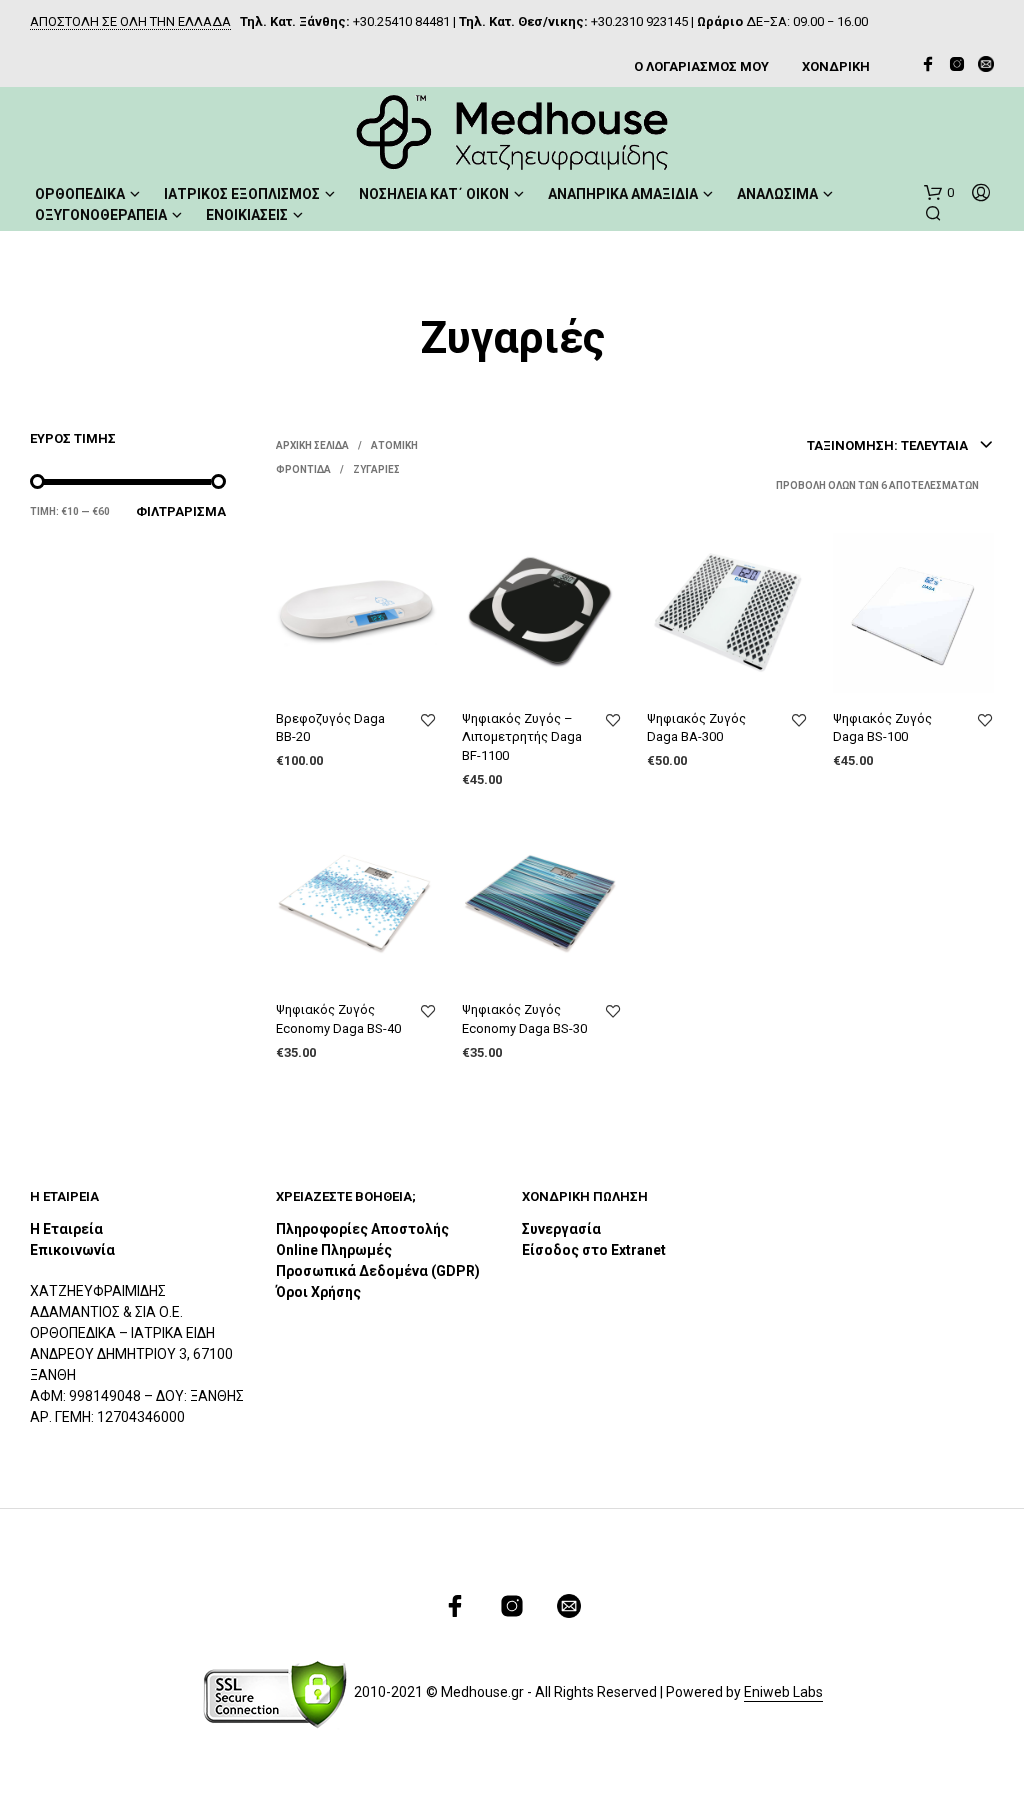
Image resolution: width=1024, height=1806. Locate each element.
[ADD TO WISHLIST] (428, 721)
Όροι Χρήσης (318, 1292)
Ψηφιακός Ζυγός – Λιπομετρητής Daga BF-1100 (522, 736)
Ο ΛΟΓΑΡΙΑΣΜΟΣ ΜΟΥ (701, 66)
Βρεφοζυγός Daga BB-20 (330, 727)
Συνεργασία (561, 1229)
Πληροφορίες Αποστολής (362, 1229)
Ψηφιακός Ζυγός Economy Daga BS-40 (338, 1018)
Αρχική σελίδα (312, 445)
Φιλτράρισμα (181, 511)
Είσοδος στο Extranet (595, 1250)
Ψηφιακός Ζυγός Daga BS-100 (882, 727)
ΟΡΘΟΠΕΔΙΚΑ (80, 194)
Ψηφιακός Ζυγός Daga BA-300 (696, 727)
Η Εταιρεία (66, 1229)
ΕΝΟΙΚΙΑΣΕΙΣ (247, 215)
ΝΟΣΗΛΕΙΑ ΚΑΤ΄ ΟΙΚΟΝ (434, 194)
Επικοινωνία (72, 1250)
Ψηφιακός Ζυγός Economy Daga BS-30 (524, 1018)
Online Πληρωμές (334, 1250)
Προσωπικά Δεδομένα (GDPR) (378, 1271)
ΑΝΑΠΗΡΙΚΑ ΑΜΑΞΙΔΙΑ (623, 194)
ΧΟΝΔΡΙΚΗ (836, 66)
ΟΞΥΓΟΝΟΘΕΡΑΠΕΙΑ (101, 215)
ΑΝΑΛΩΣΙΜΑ (777, 194)
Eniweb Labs (783, 1692)
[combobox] (900, 446)
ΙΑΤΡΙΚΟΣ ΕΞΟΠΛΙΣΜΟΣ (242, 194)
